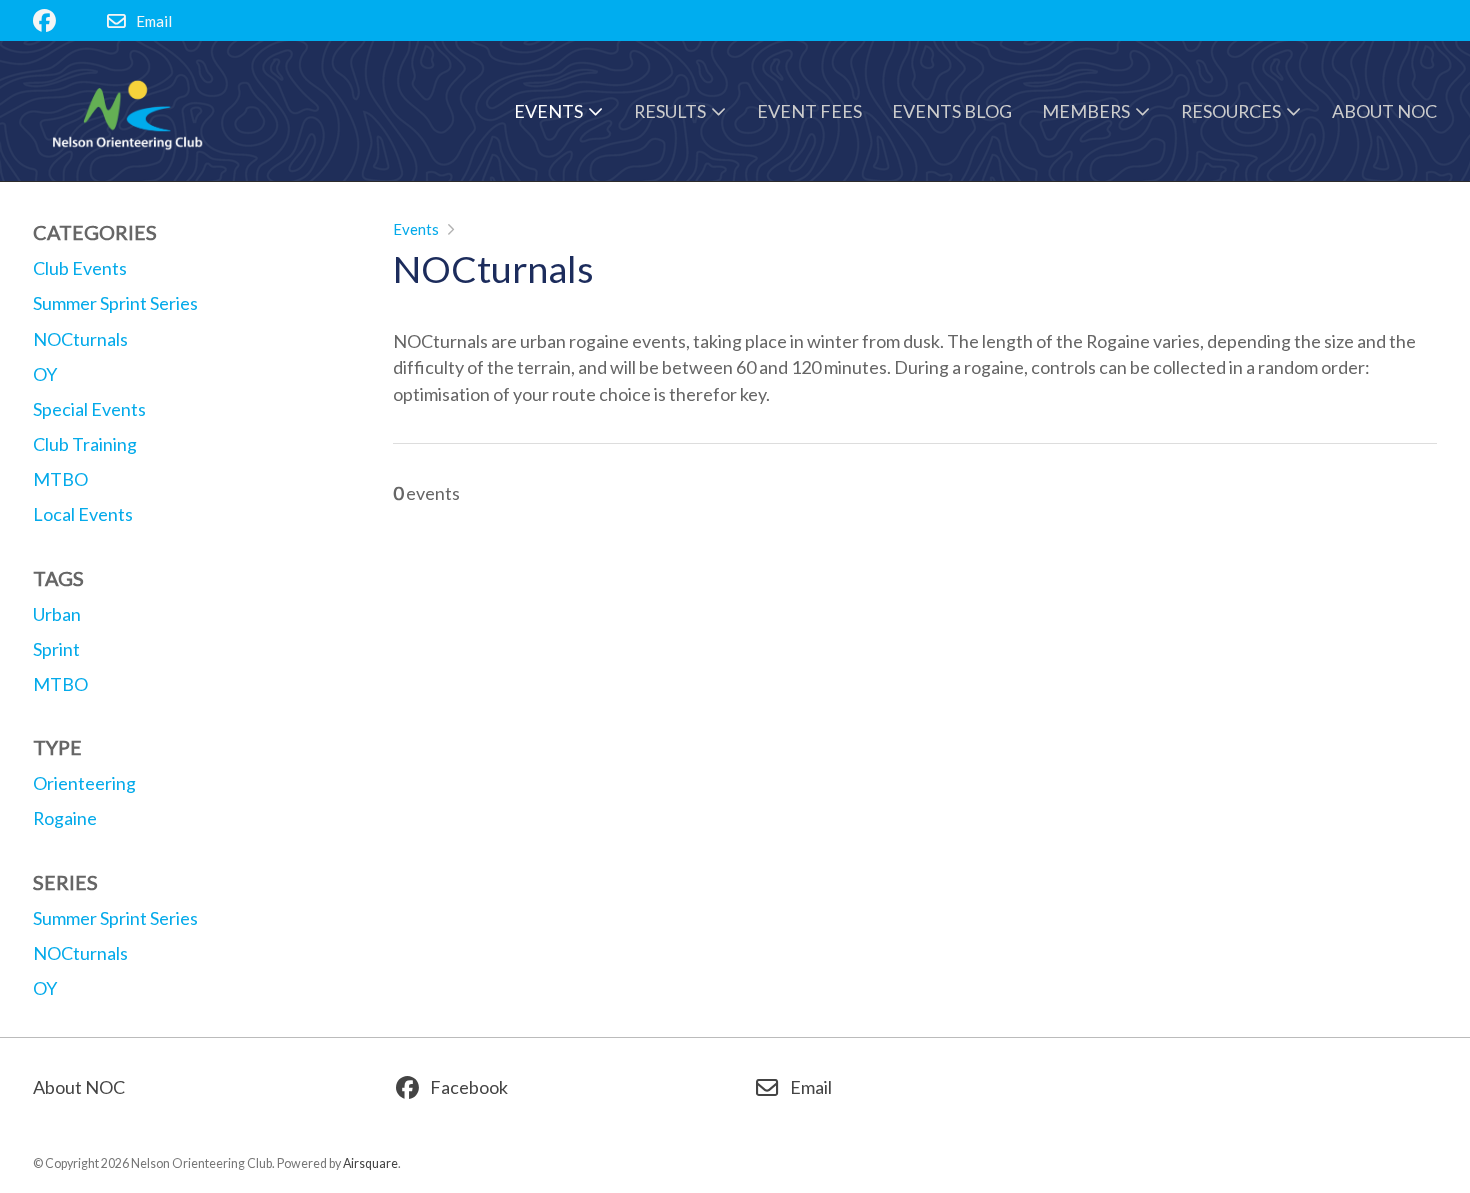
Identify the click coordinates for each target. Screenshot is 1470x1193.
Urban (57, 614)
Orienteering (84, 783)
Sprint (56, 649)
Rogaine (65, 818)
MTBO (60, 684)
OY (45, 988)
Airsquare (370, 1163)
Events (416, 229)
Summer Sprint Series (115, 918)
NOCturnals (80, 953)
